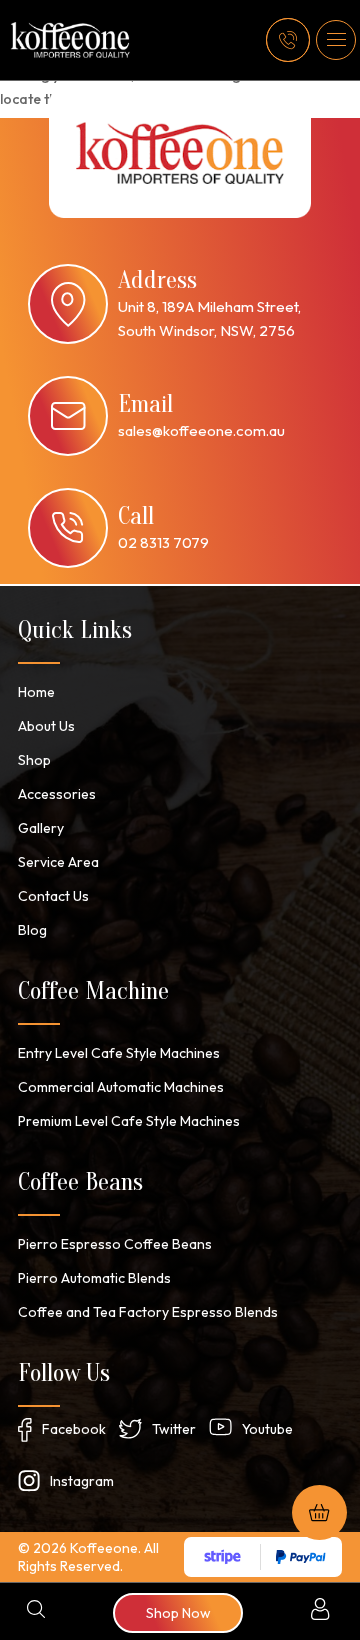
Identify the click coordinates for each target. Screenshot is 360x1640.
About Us (46, 726)
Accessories (57, 794)
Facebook (74, 1429)
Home (36, 692)
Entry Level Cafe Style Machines (119, 1053)
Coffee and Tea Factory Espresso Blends (148, 1312)
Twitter (174, 1429)
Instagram (82, 1481)
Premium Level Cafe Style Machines (129, 1121)
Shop (34, 760)
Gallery (41, 828)
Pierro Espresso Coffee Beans (115, 1244)
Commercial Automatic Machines (121, 1087)
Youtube (267, 1429)
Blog (32, 930)
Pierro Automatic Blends (94, 1278)
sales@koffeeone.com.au (201, 430)
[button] (336, 40)
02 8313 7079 (163, 542)
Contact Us (53, 896)
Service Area (58, 862)
